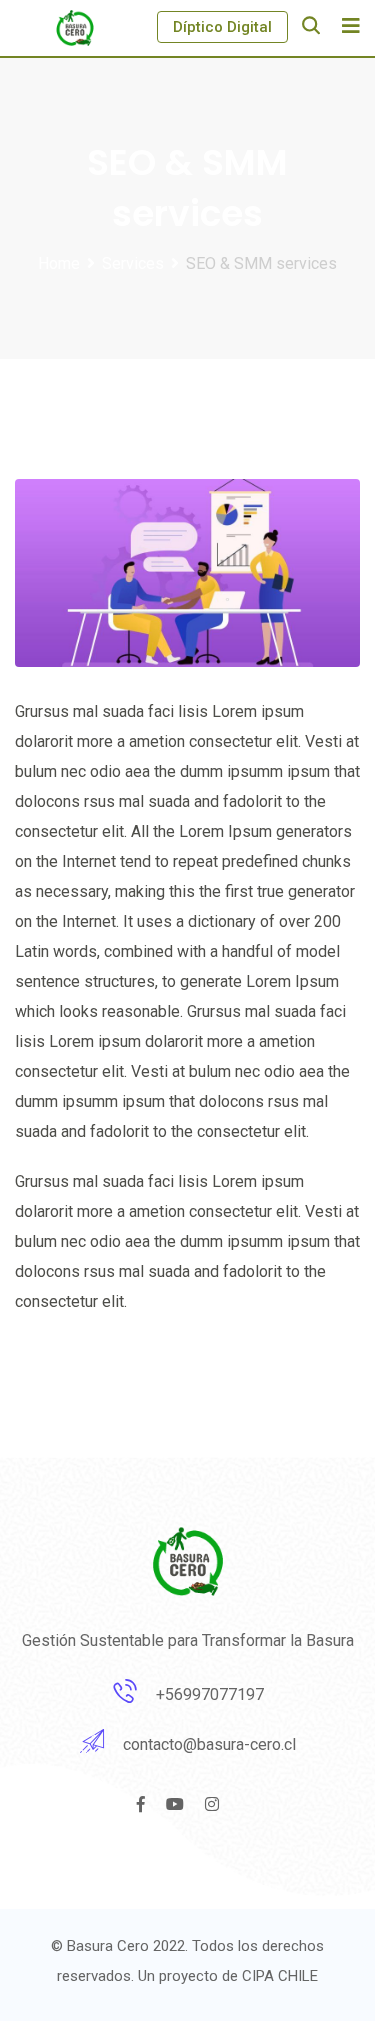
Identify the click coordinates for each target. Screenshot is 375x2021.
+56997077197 (210, 1694)
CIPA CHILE (280, 1976)
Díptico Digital (222, 27)
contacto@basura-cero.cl (209, 1744)
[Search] (311, 25)
